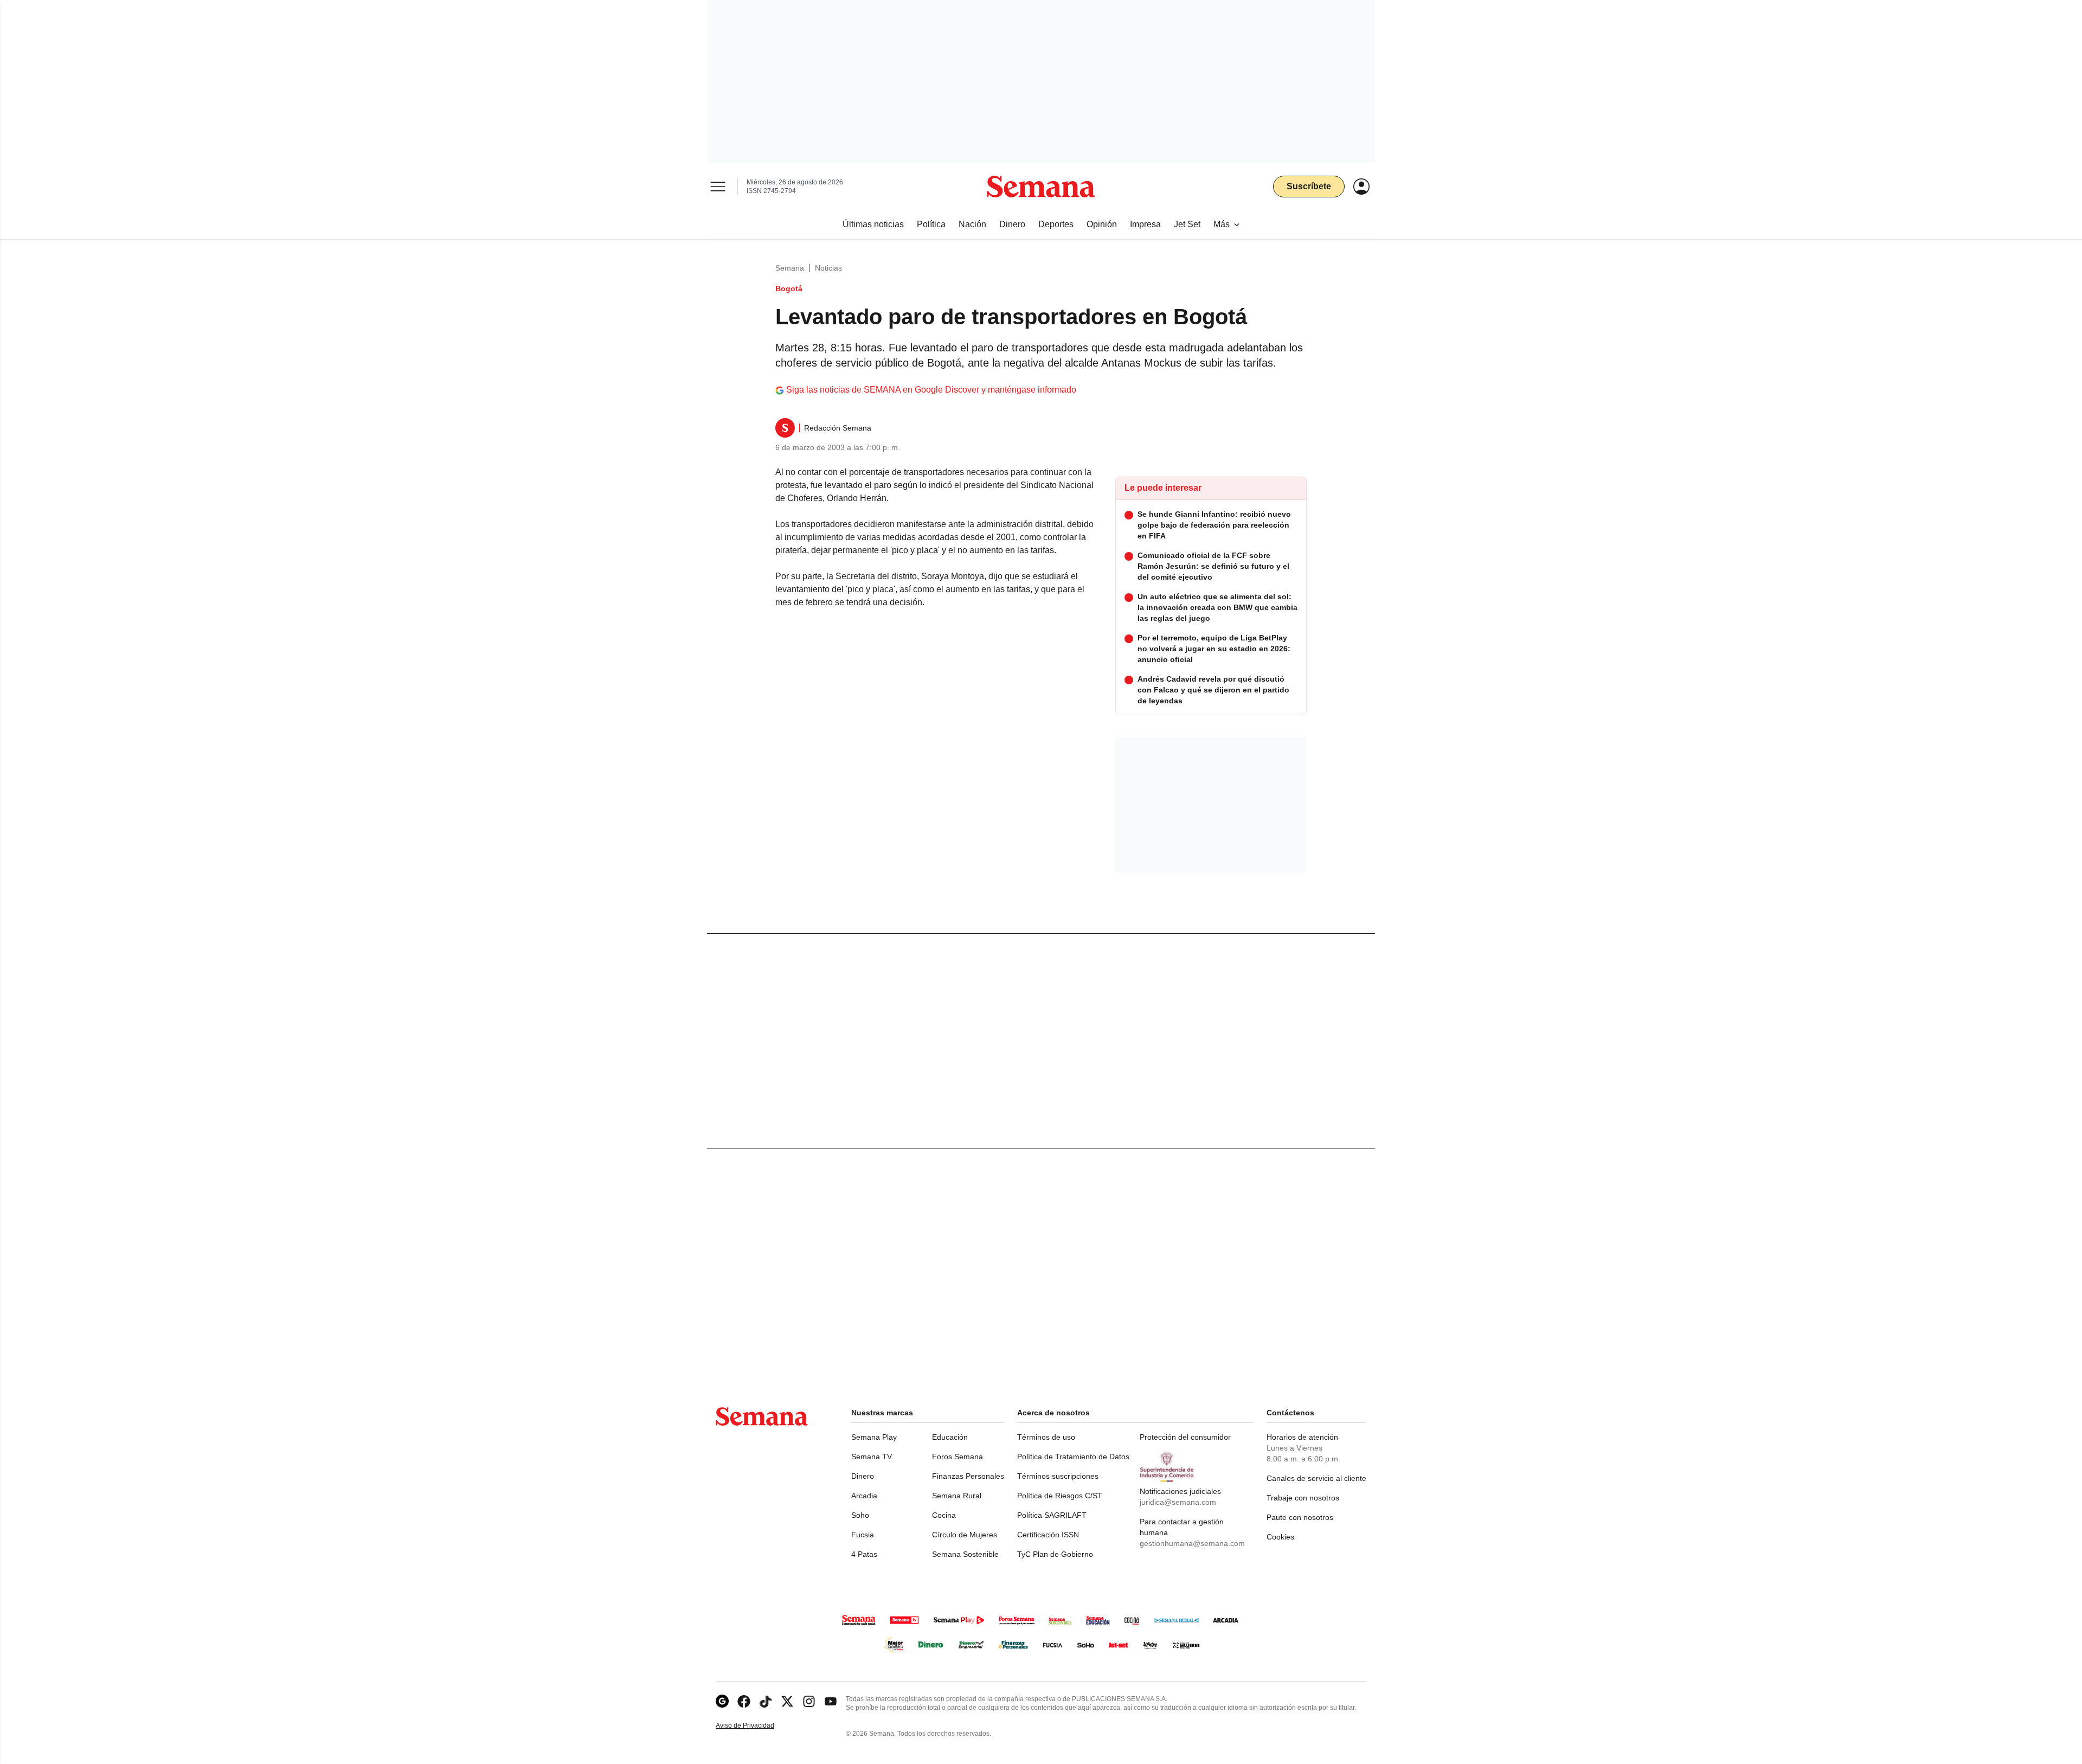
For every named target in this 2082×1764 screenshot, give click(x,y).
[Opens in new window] (744, 1701)
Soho (860, 1515)
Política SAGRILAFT (1052, 1515)
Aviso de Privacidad (756, 1726)
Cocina (944, 1515)
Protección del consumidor (1185, 1437)
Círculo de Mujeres (965, 1535)
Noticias (828, 268)
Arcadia (864, 1496)
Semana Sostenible (965, 1554)
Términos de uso (1046, 1437)
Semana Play (874, 1437)
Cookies (1280, 1537)
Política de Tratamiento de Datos (1073, 1457)
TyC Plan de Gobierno (1055, 1554)
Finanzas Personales (968, 1476)
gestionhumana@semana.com (1192, 1543)
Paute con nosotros (1300, 1517)
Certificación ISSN (1048, 1535)
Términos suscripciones (1058, 1476)
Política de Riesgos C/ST (1060, 1496)
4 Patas (864, 1554)
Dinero (863, 1476)
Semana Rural (957, 1496)
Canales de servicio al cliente (1316, 1478)
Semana (790, 268)
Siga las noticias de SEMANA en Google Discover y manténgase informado (931, 390)
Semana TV (872, 1457)
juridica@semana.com (1178, 1502)
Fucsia (863, 1535)
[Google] (722, 1701)
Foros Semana (958, 1457)
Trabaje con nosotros (1303, 1498)
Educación (950, 1437)
